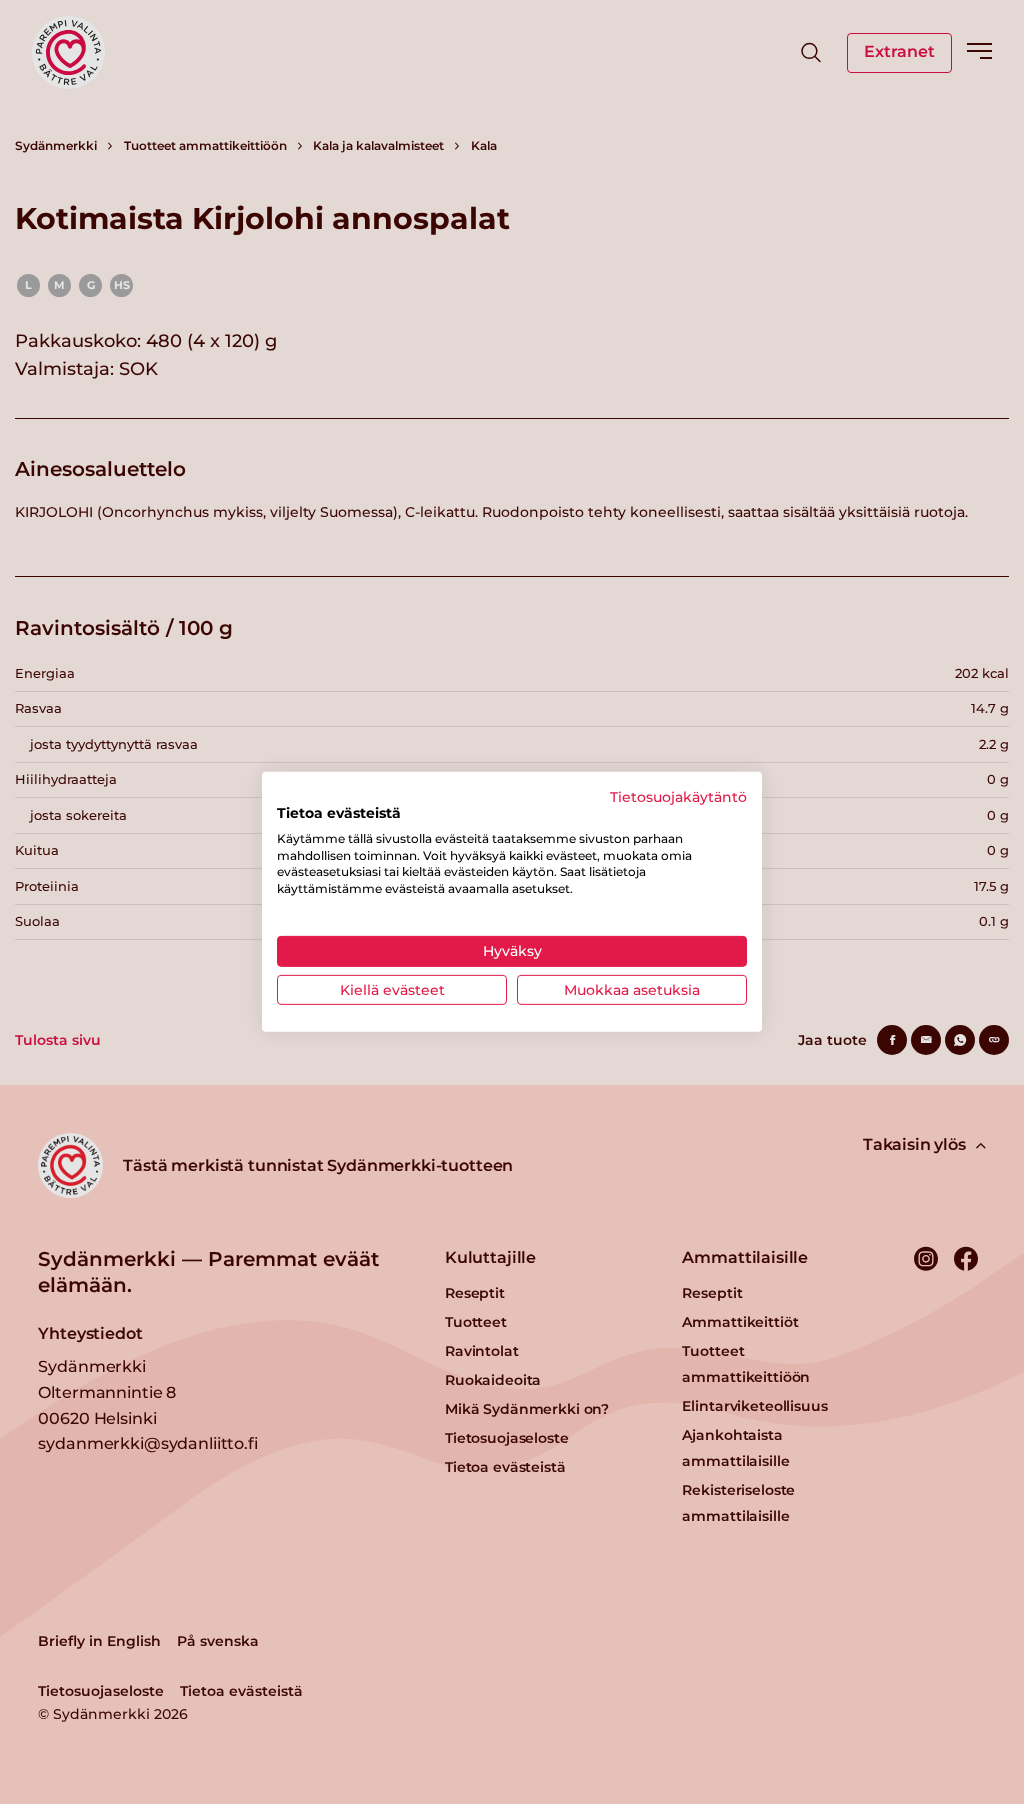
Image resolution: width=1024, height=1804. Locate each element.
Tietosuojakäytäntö (678, 797)
